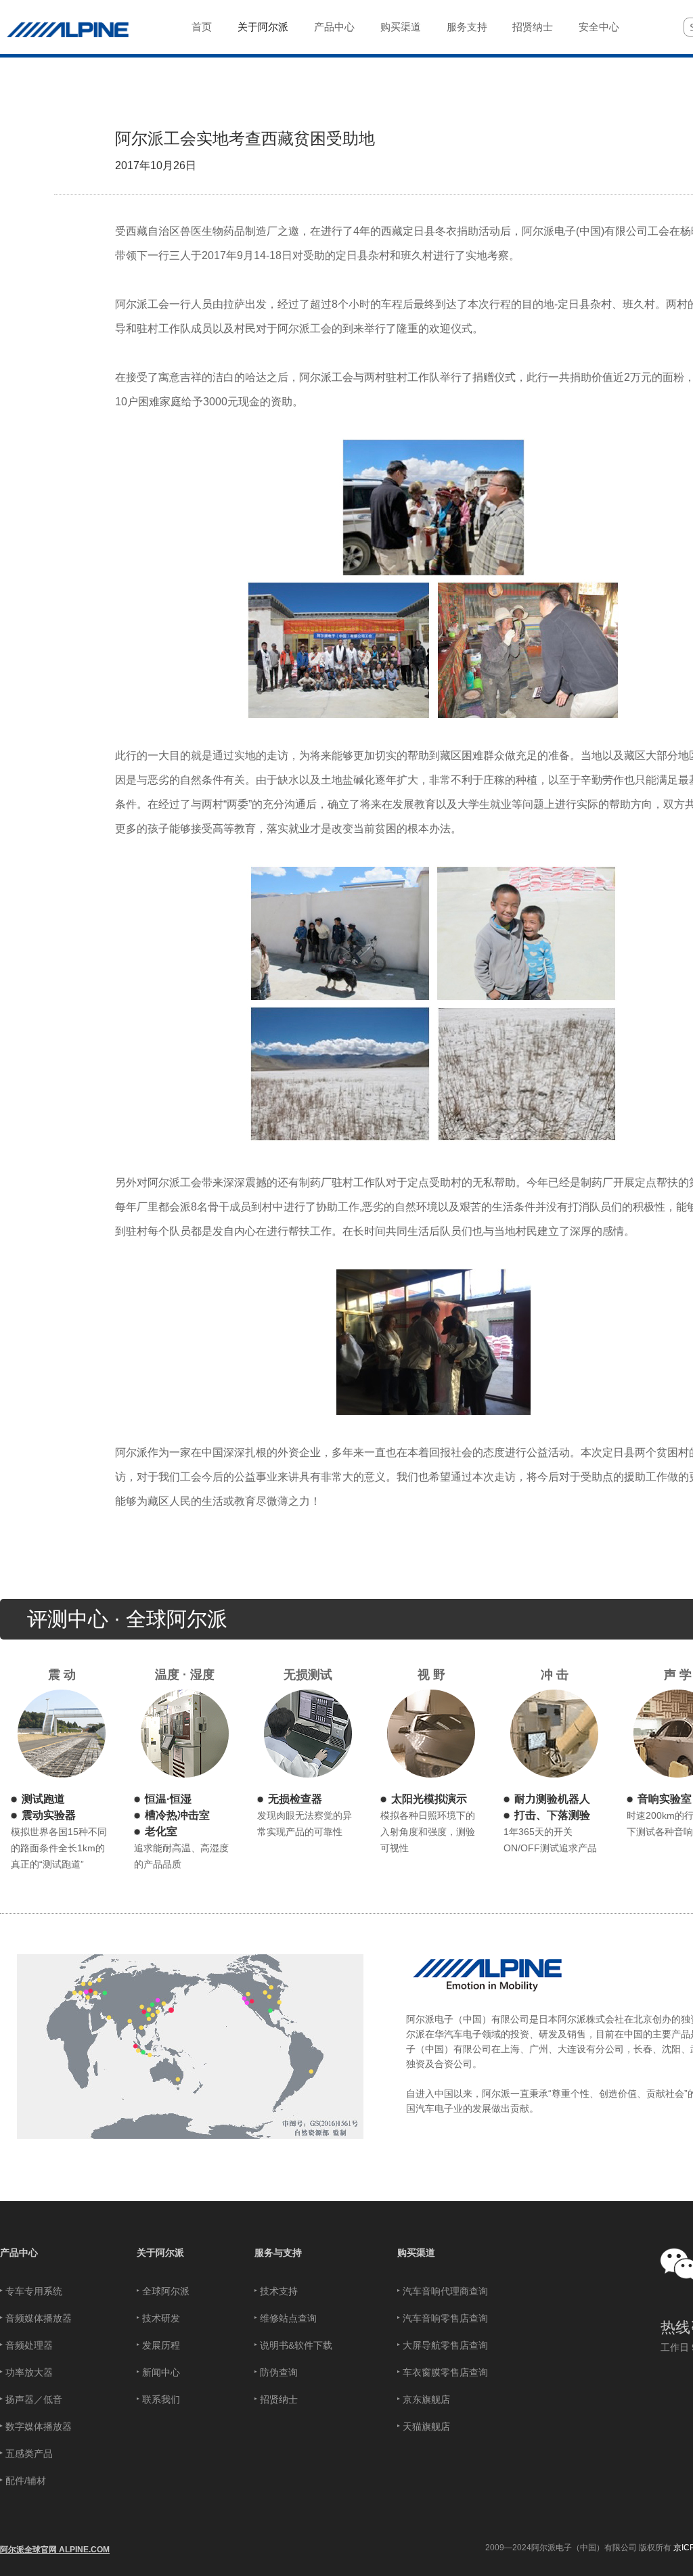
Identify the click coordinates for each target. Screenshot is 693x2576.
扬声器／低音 (34, 2399)
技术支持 (279, 2291)
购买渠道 (416, 2253)
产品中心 (19, 2253)
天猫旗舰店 (426, 2426)
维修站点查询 (288, 2318)
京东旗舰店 (426, 2399)
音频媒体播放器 (39, 2318)
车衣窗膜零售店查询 (445, 2372)
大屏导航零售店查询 (445, 2345)
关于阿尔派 (160, 2253)
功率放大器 (29, 2372)
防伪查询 (279, 2372)
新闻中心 (161, 2372)
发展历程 (161, 2345)
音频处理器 (29, 2345)
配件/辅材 (26, 2481)
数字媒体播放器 (39, 2426)
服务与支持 (278, 2253)
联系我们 (161, 2399)
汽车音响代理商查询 (445, 2291)
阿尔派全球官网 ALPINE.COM (55, 2550)
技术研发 (161, 2318)
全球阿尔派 (166, 2291)
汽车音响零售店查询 (445, 2318)
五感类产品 (29, 2454)
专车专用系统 (34, 2291)
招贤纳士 (279, 2399)
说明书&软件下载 (296, 2345)
